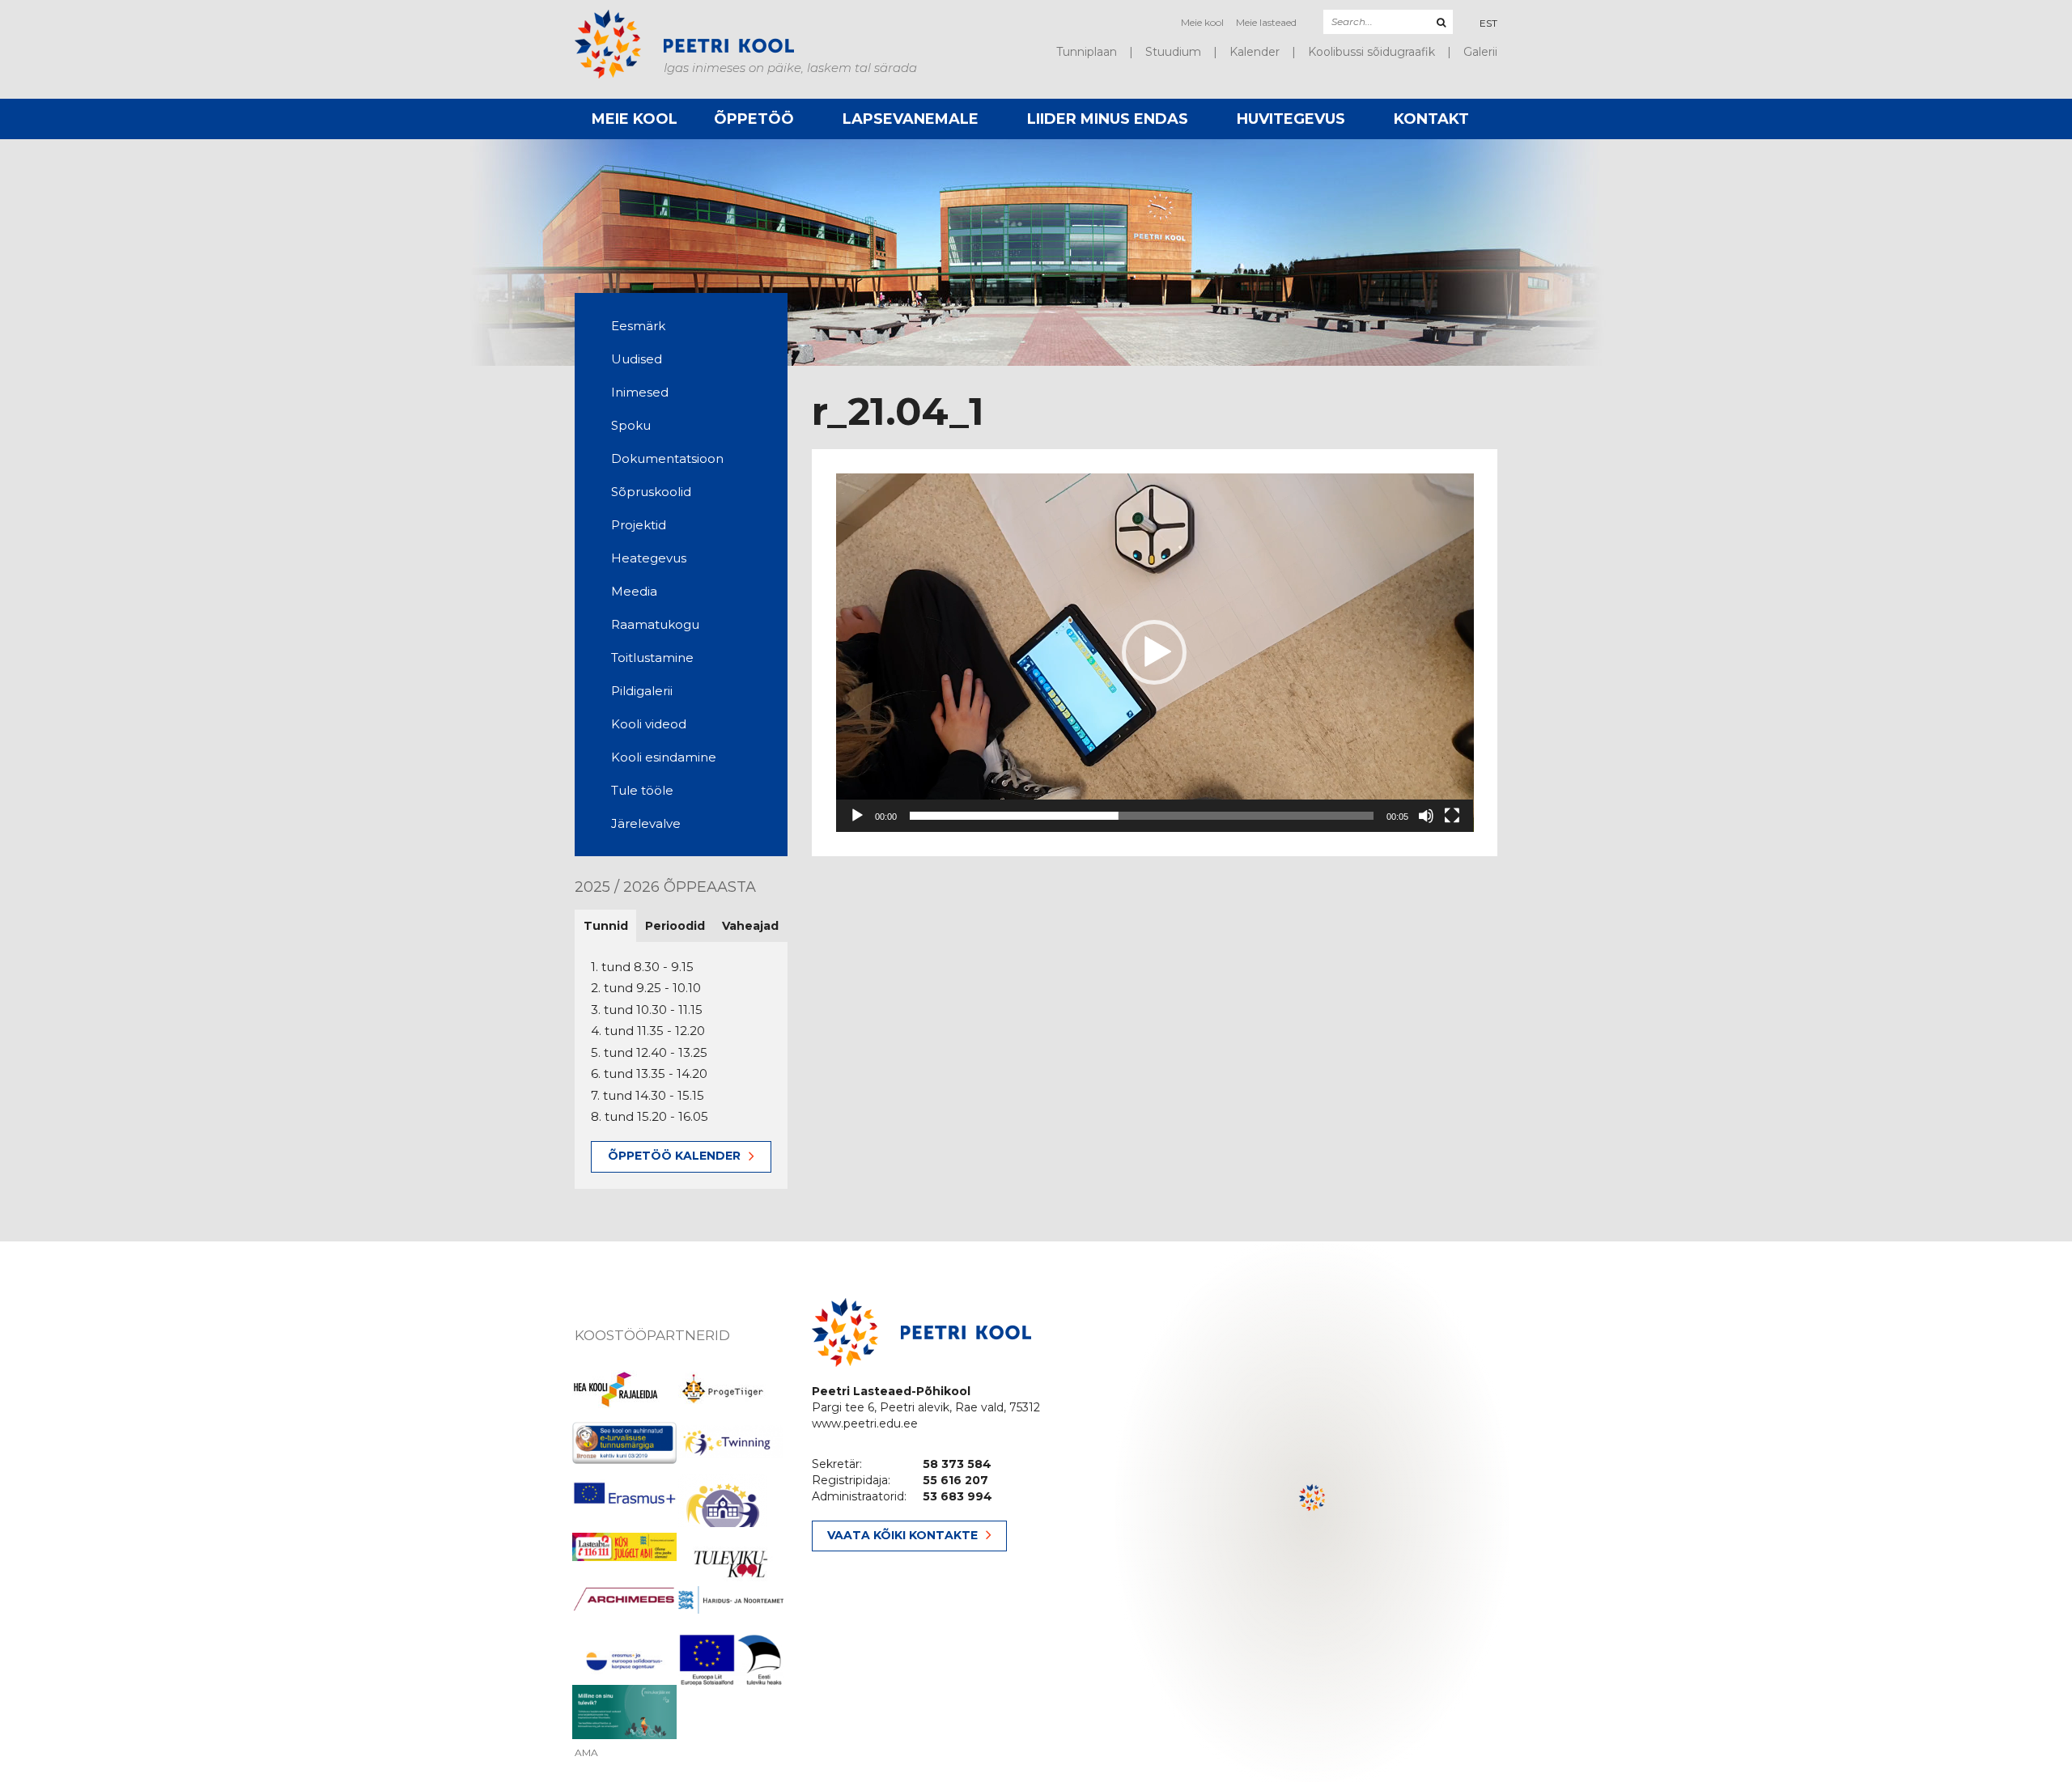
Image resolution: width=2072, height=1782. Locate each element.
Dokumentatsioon (667, 458)
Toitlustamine (652, 658)
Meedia (634, 591)
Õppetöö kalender (674, 1156)
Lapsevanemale (911, 119)
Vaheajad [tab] (750, 926)
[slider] (1142, 816)
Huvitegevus (1291, 119)
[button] (1154, 652)
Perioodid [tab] (675, 926)
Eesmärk (638, 326)
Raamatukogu (655, 624)
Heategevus (649, 558)
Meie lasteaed (1266, 22)
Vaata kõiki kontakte (902, 1535)
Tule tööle (642, 790)
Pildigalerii (642, 691)
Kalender (1255, 52)
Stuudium (1173, 52)
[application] (1155, 653)
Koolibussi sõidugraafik (1371, 52)
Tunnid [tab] (606, 926)
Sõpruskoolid (651, 492)
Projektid (639, 525)
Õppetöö (754, 119)
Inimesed (640, 392)
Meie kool (1202, 22)
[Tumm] (1426, 816)
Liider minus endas (1108, 119)
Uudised (637, 359)
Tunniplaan (1087, 52)
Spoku (631, 425)
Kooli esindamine (664, 757)
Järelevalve (646, 823)
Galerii (1480, 52)
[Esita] (857, 816)
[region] (1313, 1512)
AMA (586, 1753)
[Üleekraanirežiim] (1452, 816)
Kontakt (1431, 119)
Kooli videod (649, 724)
